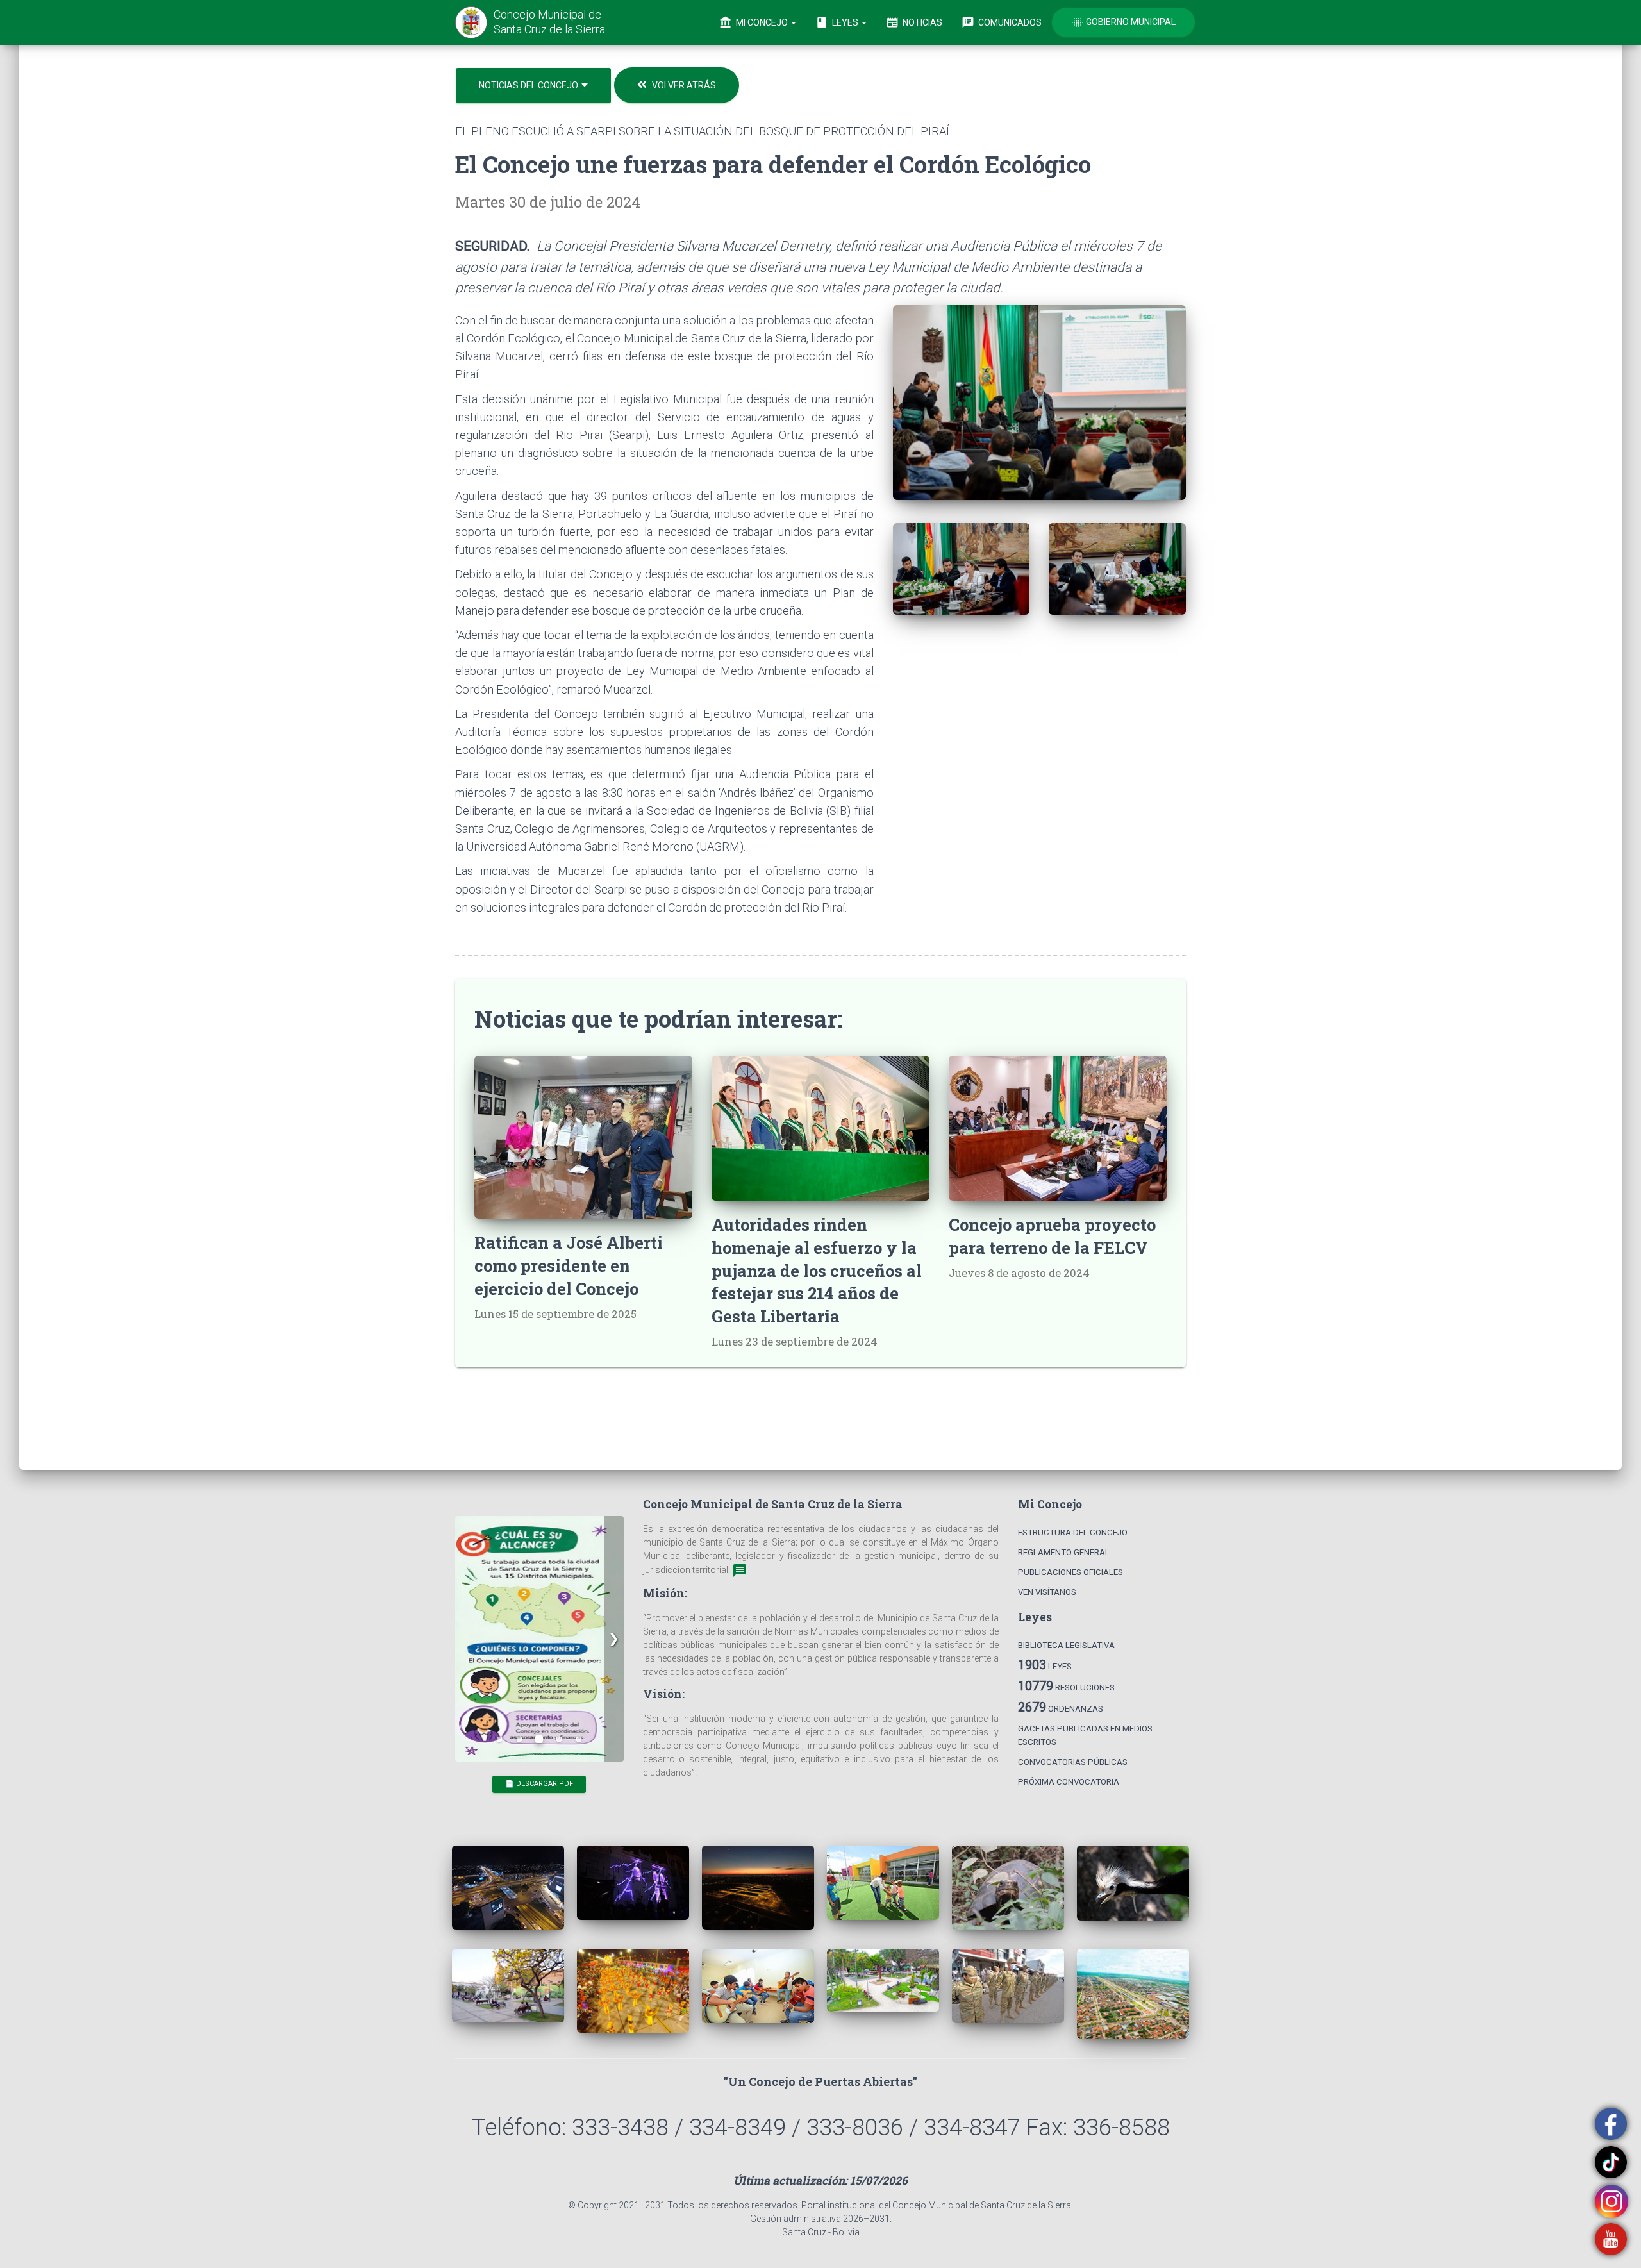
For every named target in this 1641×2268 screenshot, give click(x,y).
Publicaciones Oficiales (1070, 1572)
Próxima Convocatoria (1069, 1782)
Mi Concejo (754, 22)
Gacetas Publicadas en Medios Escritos (1085, 1735)
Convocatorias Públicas (1073, 1762)
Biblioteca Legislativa (1066, 1645)
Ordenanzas (1061, 1707)
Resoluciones (1066, 1686)
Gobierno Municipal (1123, 22)
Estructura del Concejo (1073, 1532)
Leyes (838, 22)
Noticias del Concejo (529, 85)
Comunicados (1002, 22)
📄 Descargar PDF (539, 1538)
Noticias (914, 22)
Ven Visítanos (1047, 1592)
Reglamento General (1064, 1552)
